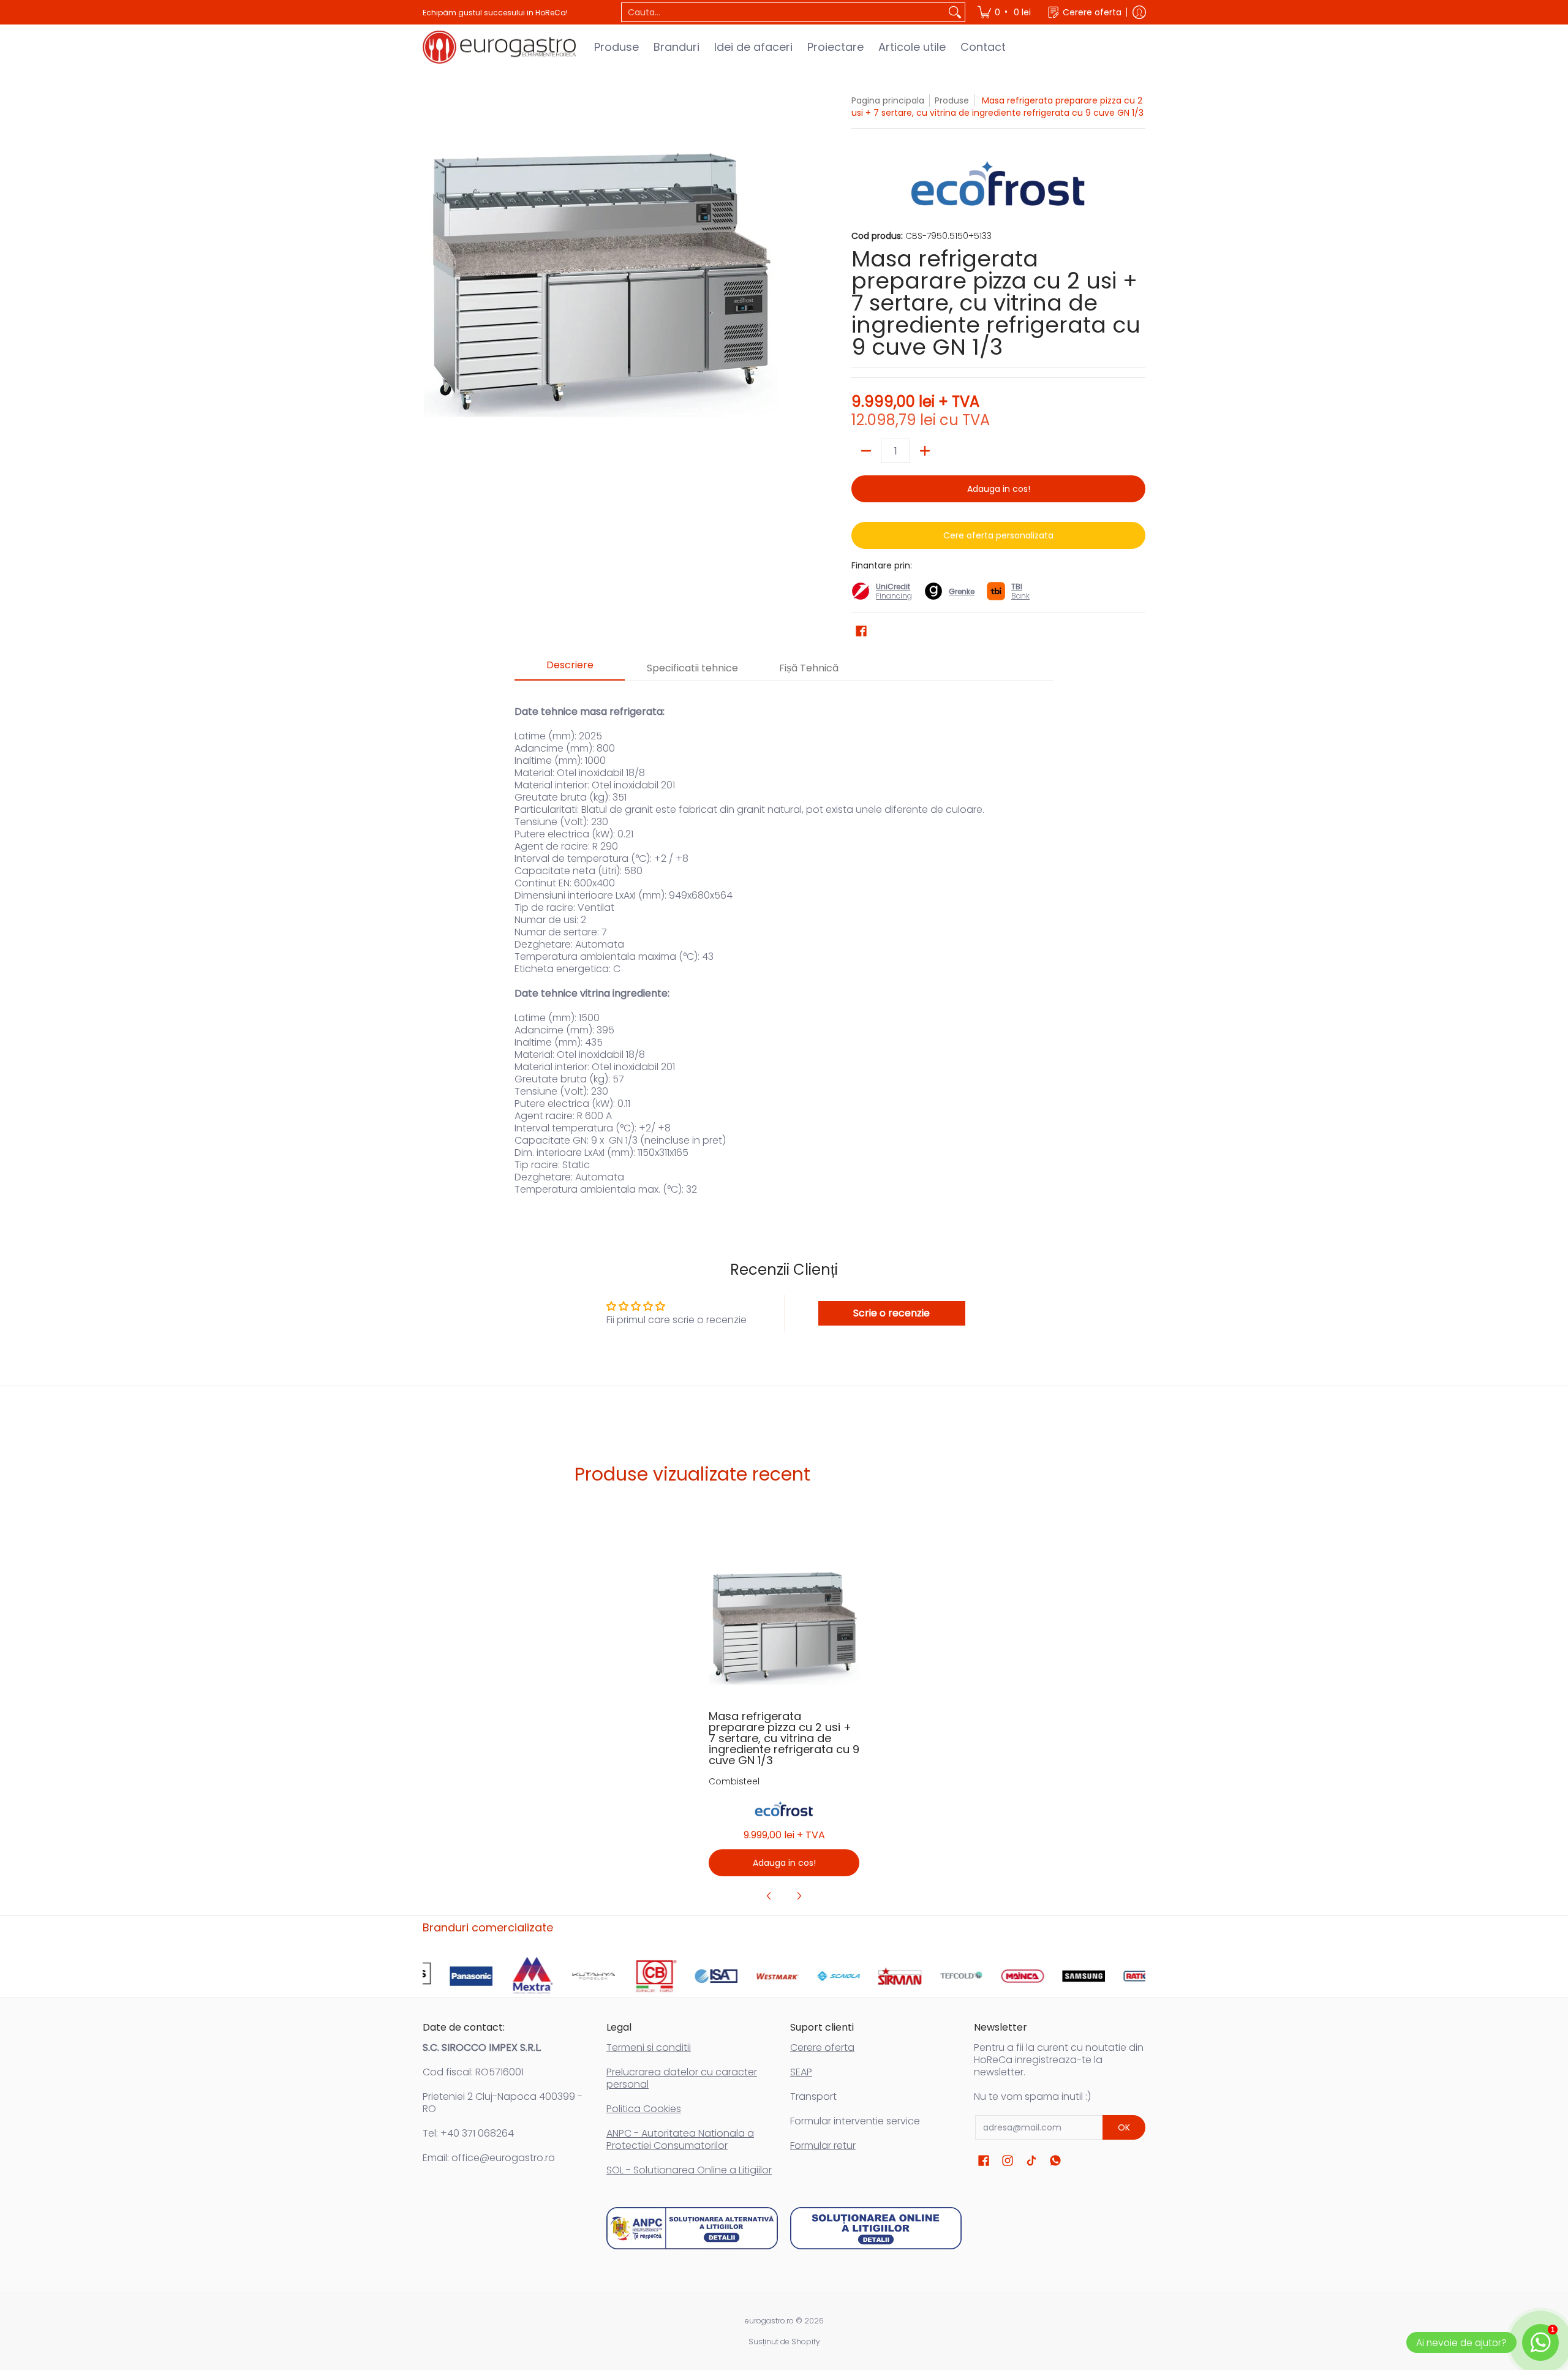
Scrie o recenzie (891, 1313)
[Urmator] (799, 1896)
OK (1124, 2127)
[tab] (570, 669)
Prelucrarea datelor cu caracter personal (682, 2078)
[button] (861, 631)
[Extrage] (866, 451)
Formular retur (823, 2145)
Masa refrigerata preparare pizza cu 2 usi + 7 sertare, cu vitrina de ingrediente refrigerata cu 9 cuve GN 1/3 (784, 1738)
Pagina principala (888, 100)
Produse (952, 100)
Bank (1020, 591)
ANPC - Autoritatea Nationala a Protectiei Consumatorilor (680, 2139)
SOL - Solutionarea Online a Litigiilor (689, 2170)
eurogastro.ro (769, 2321)
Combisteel (734, 1781)
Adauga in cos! (999, 489)
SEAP (801, 2072)
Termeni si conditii (649, 2047)
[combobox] (783, 12)
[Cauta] (955, 12)
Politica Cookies (644, 2109)
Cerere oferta (822, 2047)
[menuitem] (1005, 12)
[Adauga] (925, 451)
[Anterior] (769, 1896)
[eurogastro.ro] (499, 47)
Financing (894, 596)
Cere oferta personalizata (998, 535)
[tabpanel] (784, 944)
